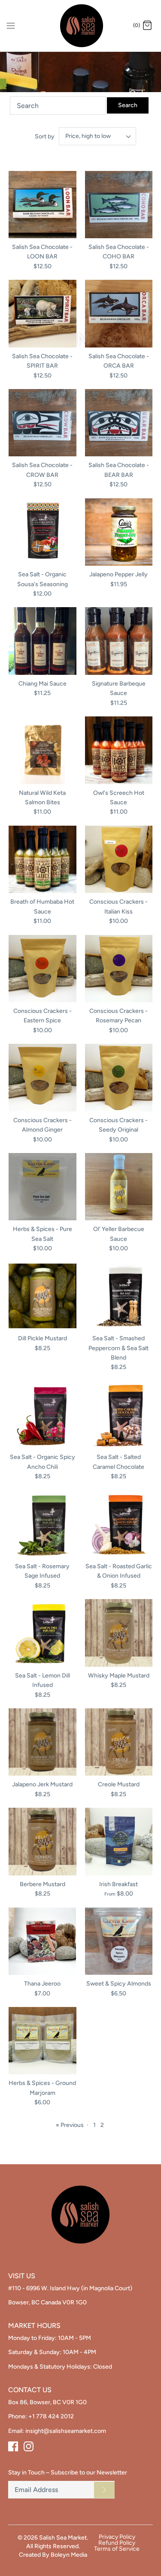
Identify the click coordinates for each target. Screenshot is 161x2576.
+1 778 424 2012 (51, 2416)
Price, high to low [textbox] (88, 136)
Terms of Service (117, 2549)
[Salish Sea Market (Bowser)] (80, 26)
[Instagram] (29, 2446)
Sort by (45, 136)
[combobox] (97, 136)
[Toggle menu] (11, 25)
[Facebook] (13, 2446)
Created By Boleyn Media (53, 2555)
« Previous (70, 2125)
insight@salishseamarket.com (66, 2431)
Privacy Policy (117, 2537)
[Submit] (104, 2490)
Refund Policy (117, 2543)
